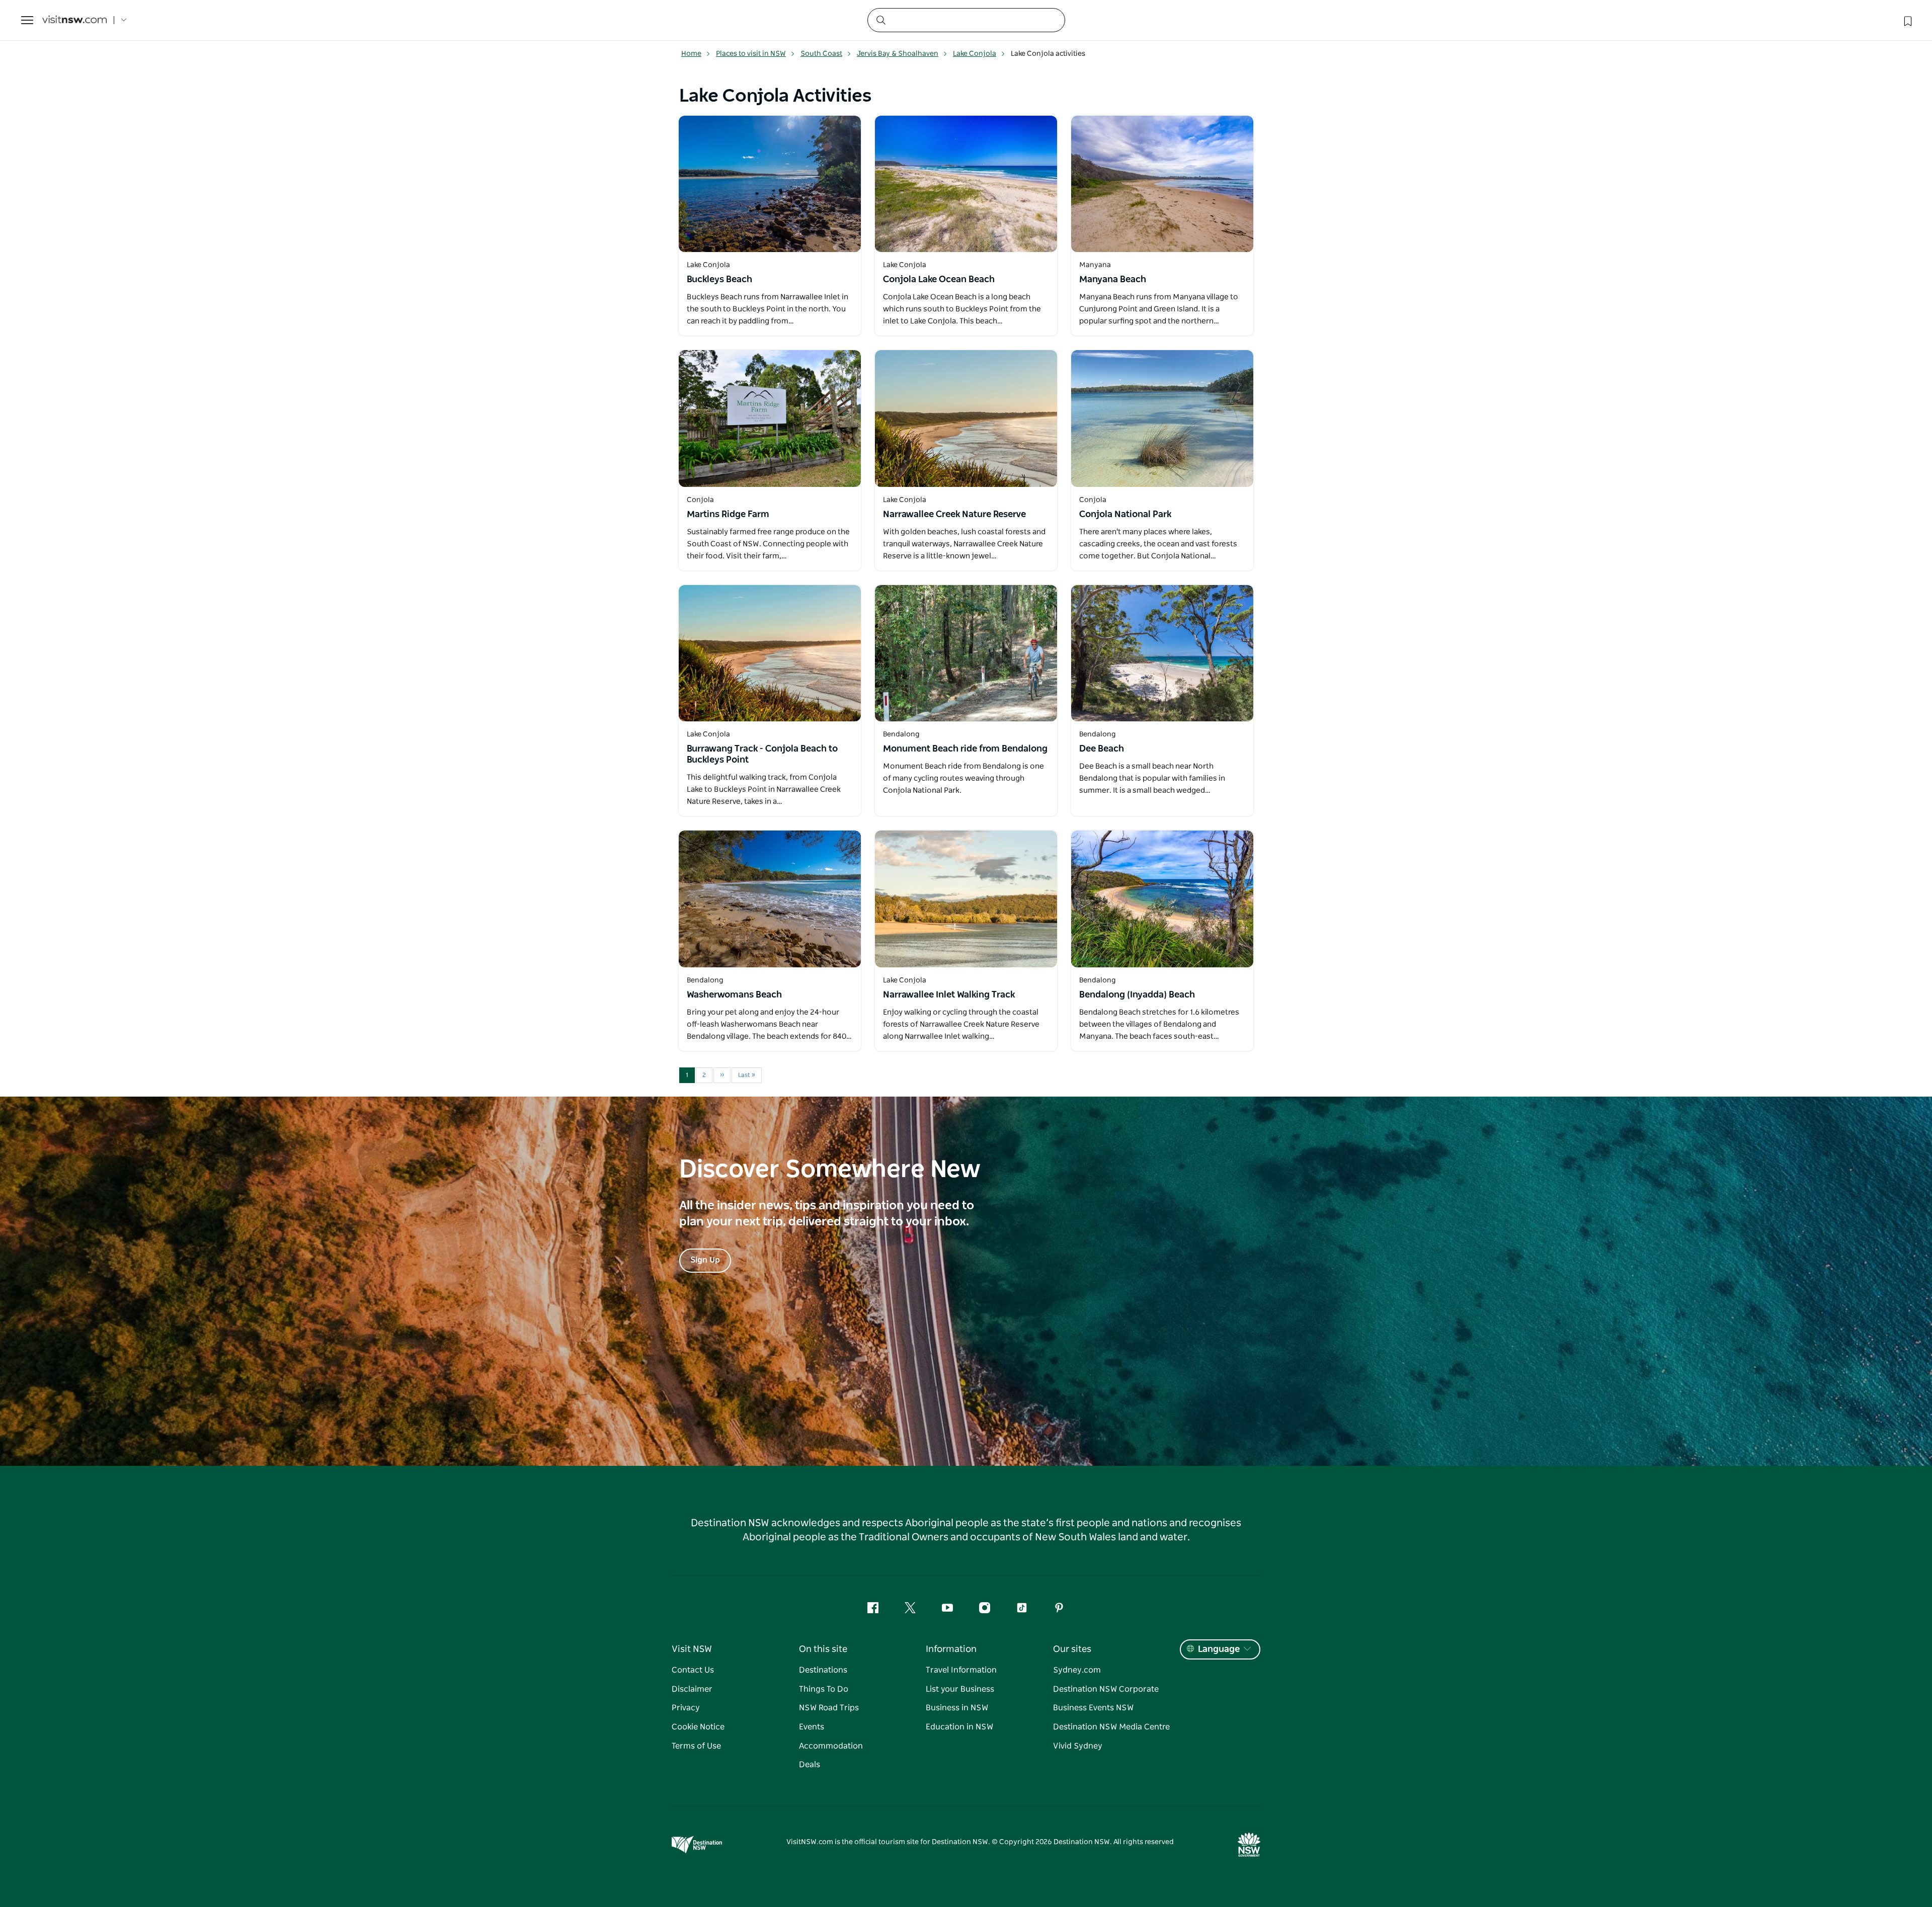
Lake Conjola (975, 54)
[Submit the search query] (880, 20)
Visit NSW (692, 1649)
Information (951, 1649)
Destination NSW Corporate (1106, 1689)
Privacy (686, 1708)
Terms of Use (696, 1746)
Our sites (1072, 1649)
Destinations (823, 1670)
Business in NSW (957, 1708)
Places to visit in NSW (751, 54)
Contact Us (693, 1670)
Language (1219, 1649)
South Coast (821, 54)
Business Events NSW (1093, 1708)
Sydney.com (1077, 1670)
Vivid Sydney (1078, 1746)
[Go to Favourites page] (1907, 20)
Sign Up (705, 1260)
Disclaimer (692, 1689)
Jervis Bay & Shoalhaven (898, 54)
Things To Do (824, 1689)
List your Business (960, 1689)
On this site (823, 1649)
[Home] (74, 20)
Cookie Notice (698, 1727)
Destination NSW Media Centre (1111, 1727)
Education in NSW (959, 1727)
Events (812, 1727)
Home (691, 54)
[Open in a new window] (770, 184)
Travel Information (961, 1670)
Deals (810, 1765)
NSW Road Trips (829, 1708)
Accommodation (831, 1746)
